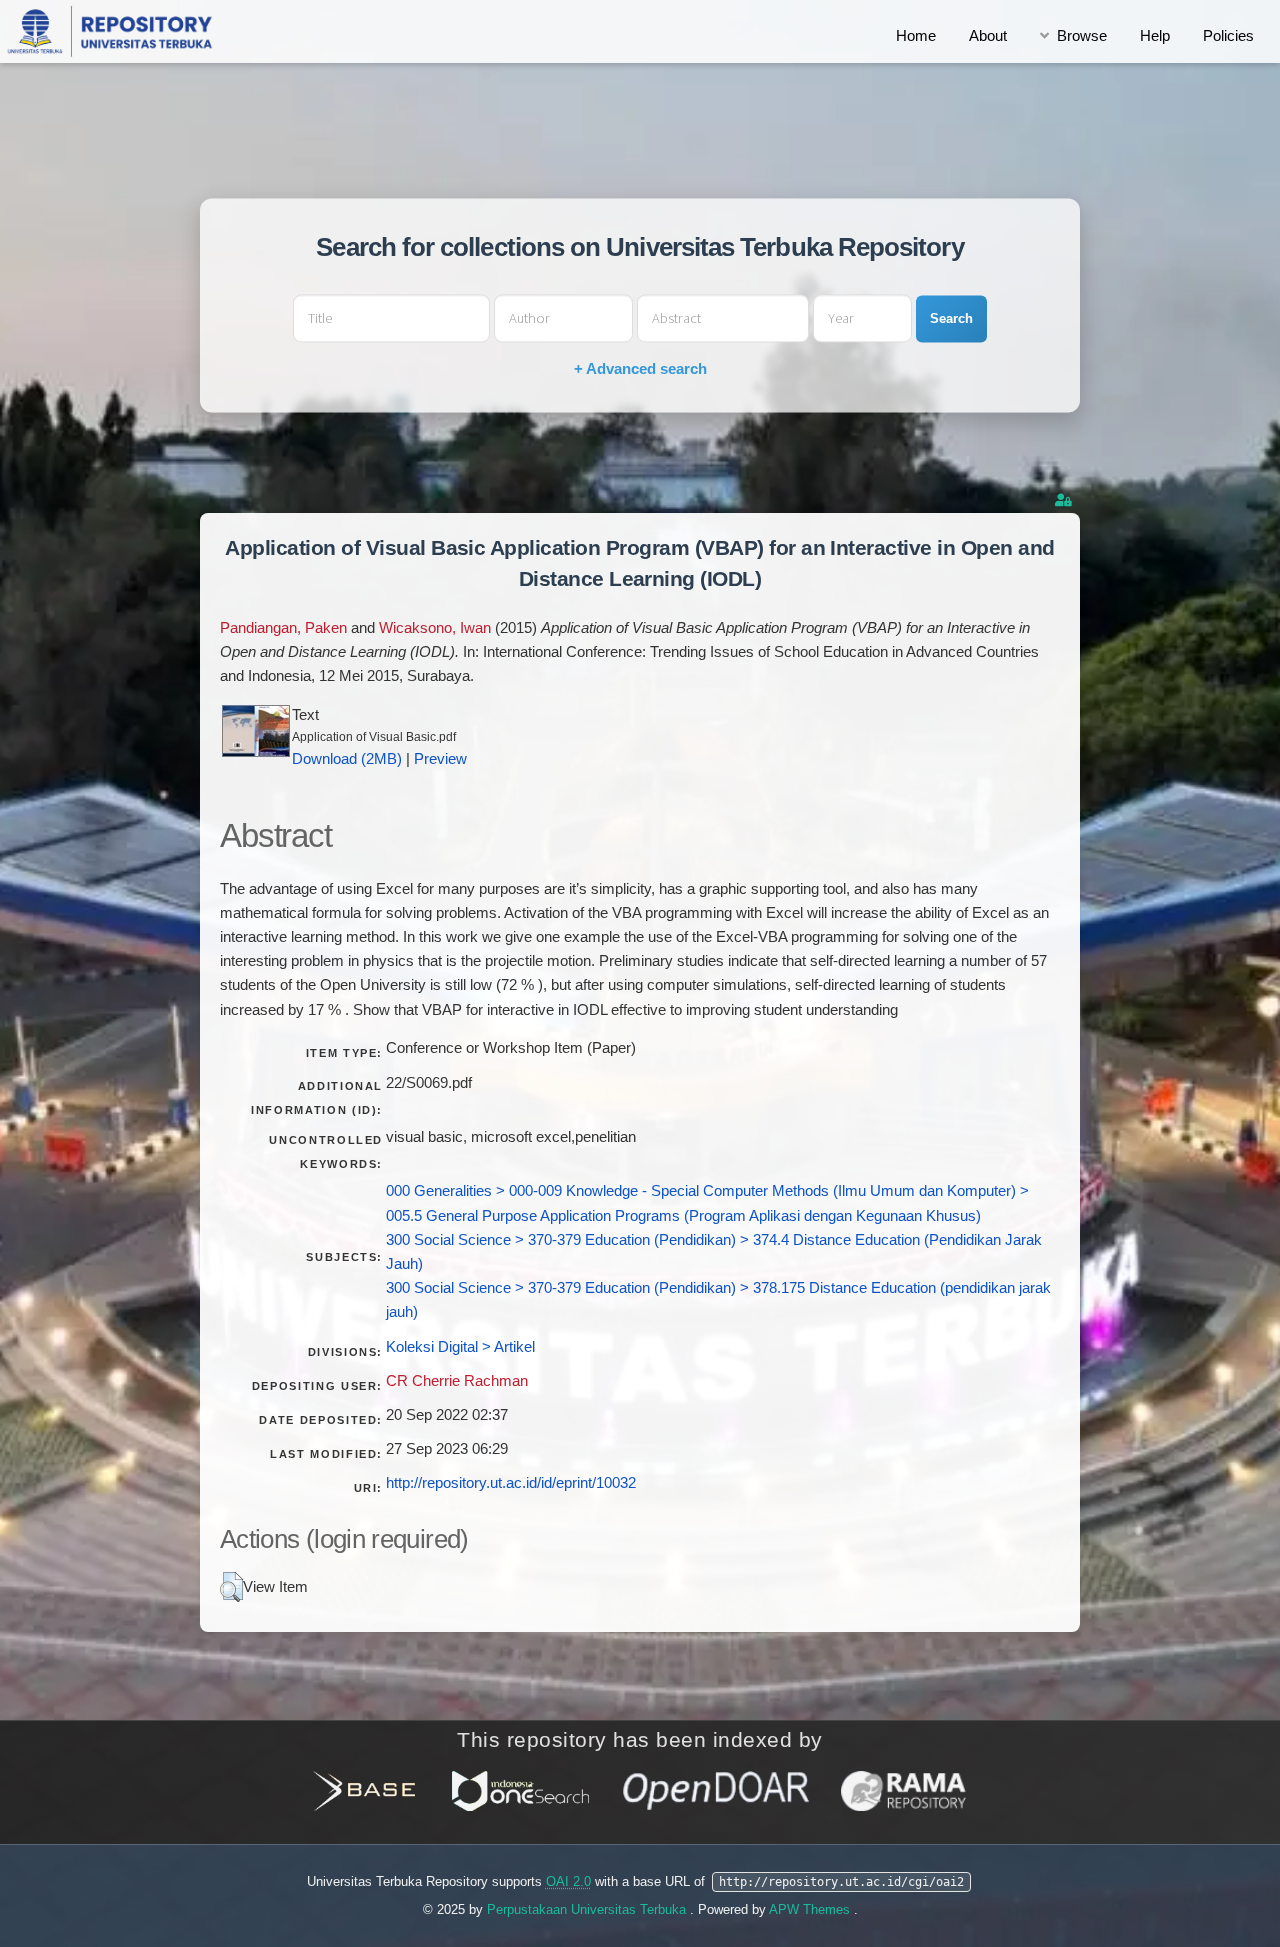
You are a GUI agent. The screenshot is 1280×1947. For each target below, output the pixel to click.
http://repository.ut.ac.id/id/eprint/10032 (511, 1483)
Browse (1082, 36)
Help (1155, 36)
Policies (1228, 36)
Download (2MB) (347, 759)
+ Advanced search (640, 369)
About (988, 36)
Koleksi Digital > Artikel (460, 1347)
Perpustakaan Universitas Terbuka (588, 1909)
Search (951, 318)
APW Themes (811, 1909)
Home (916, 36)
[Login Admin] (1065, 500)
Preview (440, 759)
